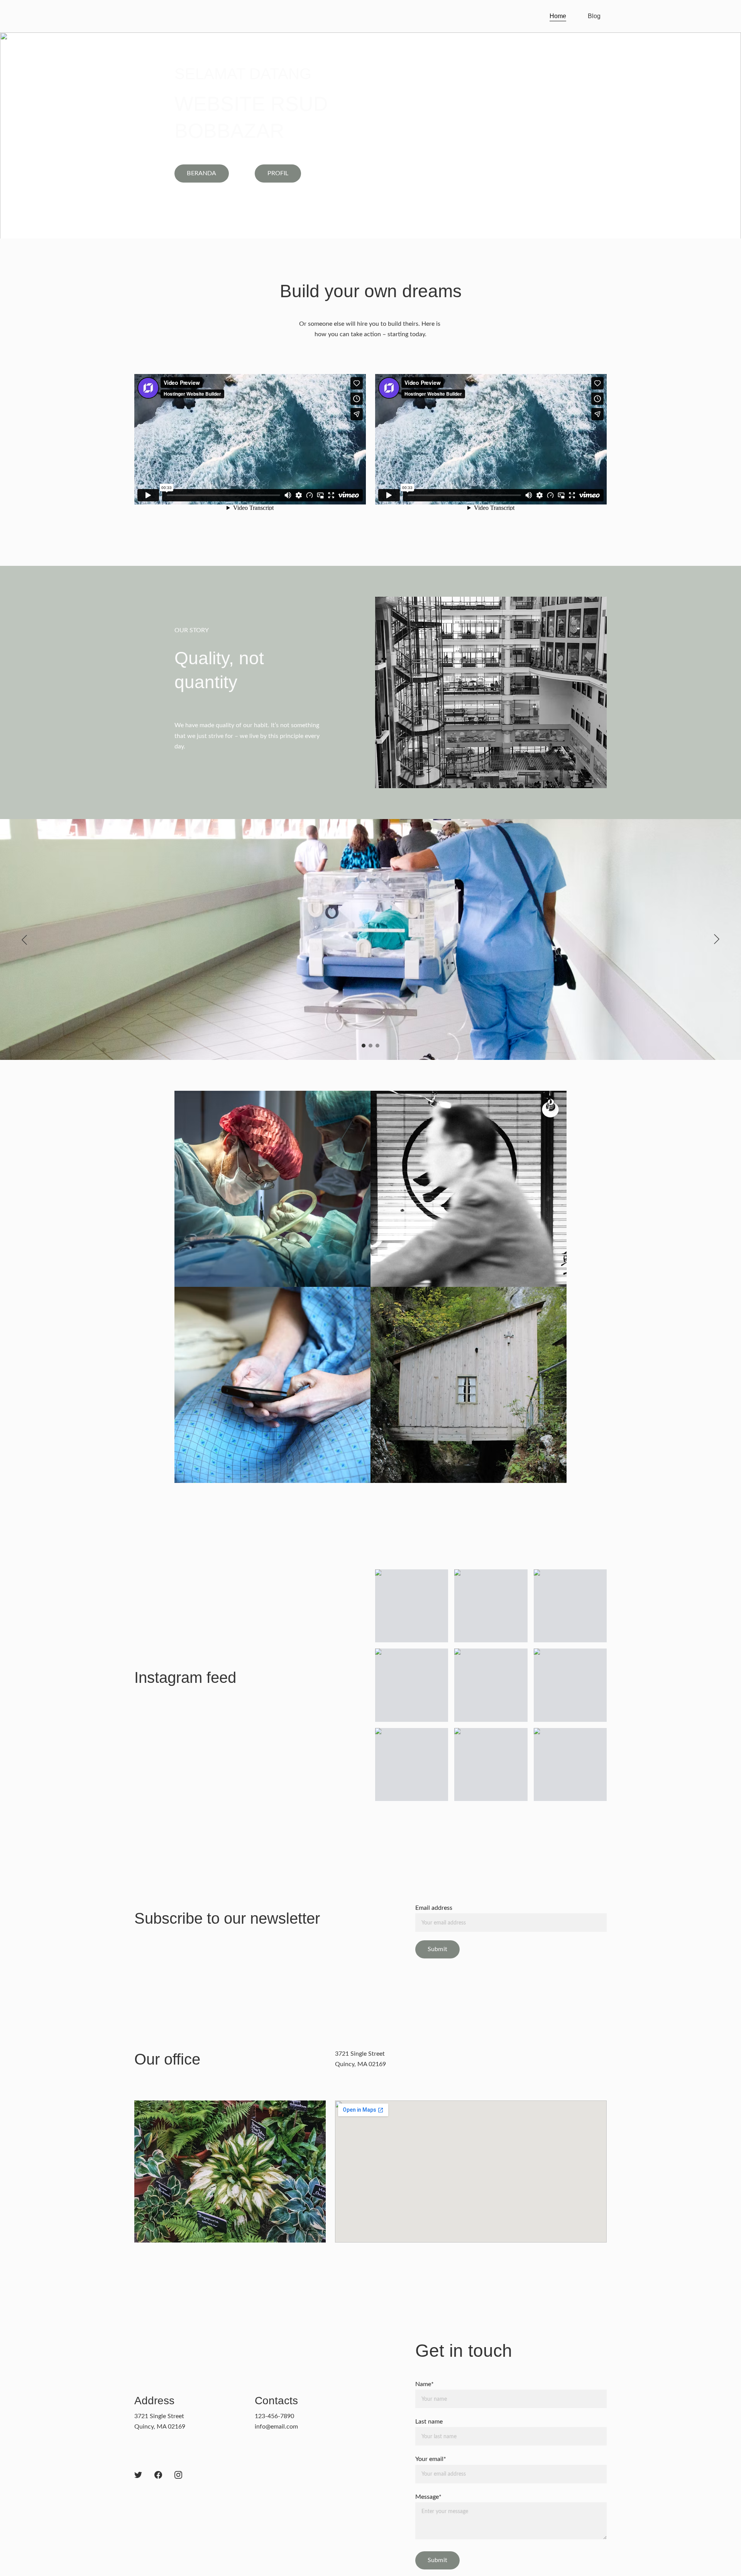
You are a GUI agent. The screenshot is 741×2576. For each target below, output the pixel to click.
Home (558, 16)
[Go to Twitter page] (138, 2475)
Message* (428, 2497)
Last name (429, 2422)
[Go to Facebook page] (158, 2475)
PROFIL (278, 173)
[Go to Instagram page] (178, 2475)
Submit (437, 1949)
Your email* (431, 2459)
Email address (434, 1908)
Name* (425, 2384)
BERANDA (201, 173)
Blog (594, 16)
